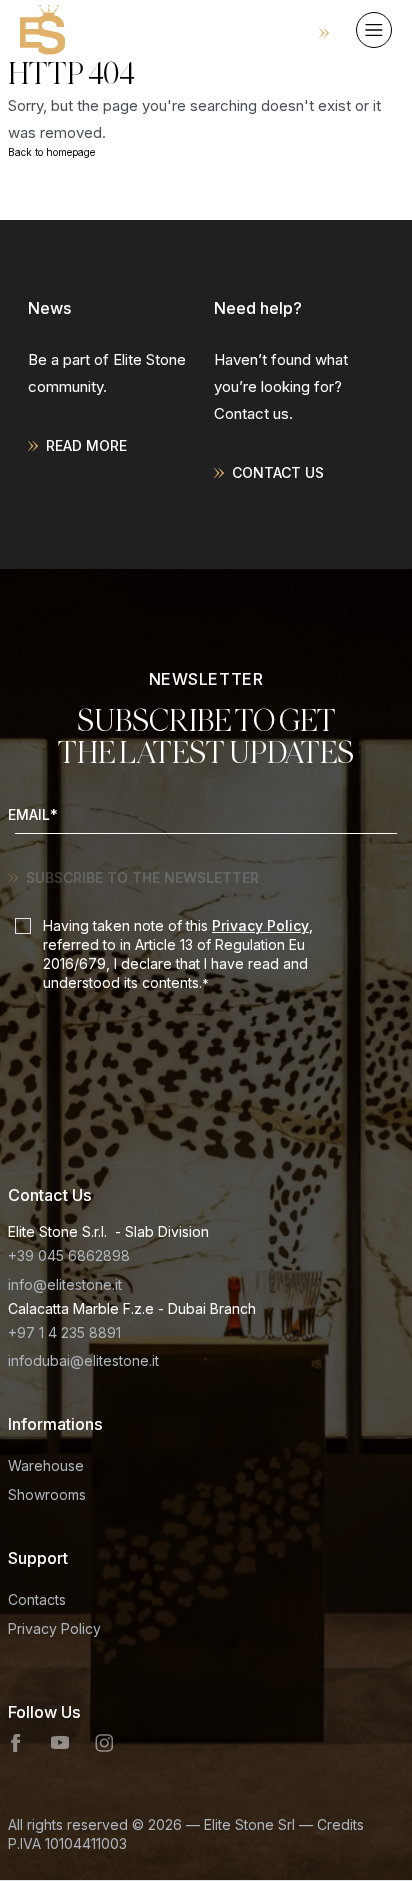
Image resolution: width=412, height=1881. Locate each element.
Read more (86, 445)
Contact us (278, 472)
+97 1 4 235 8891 (64, 1332)
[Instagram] (104, 1743)
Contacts (37, 1599)
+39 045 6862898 (69, 1255)
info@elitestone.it (65, 1284)
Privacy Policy (260, 925)
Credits (340, 1824)
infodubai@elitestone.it (83, 1360)
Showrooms (47, 1494)
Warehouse (46, 1465)
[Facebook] (17, 1743)
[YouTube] (60, 1743)
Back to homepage (51, 152)
